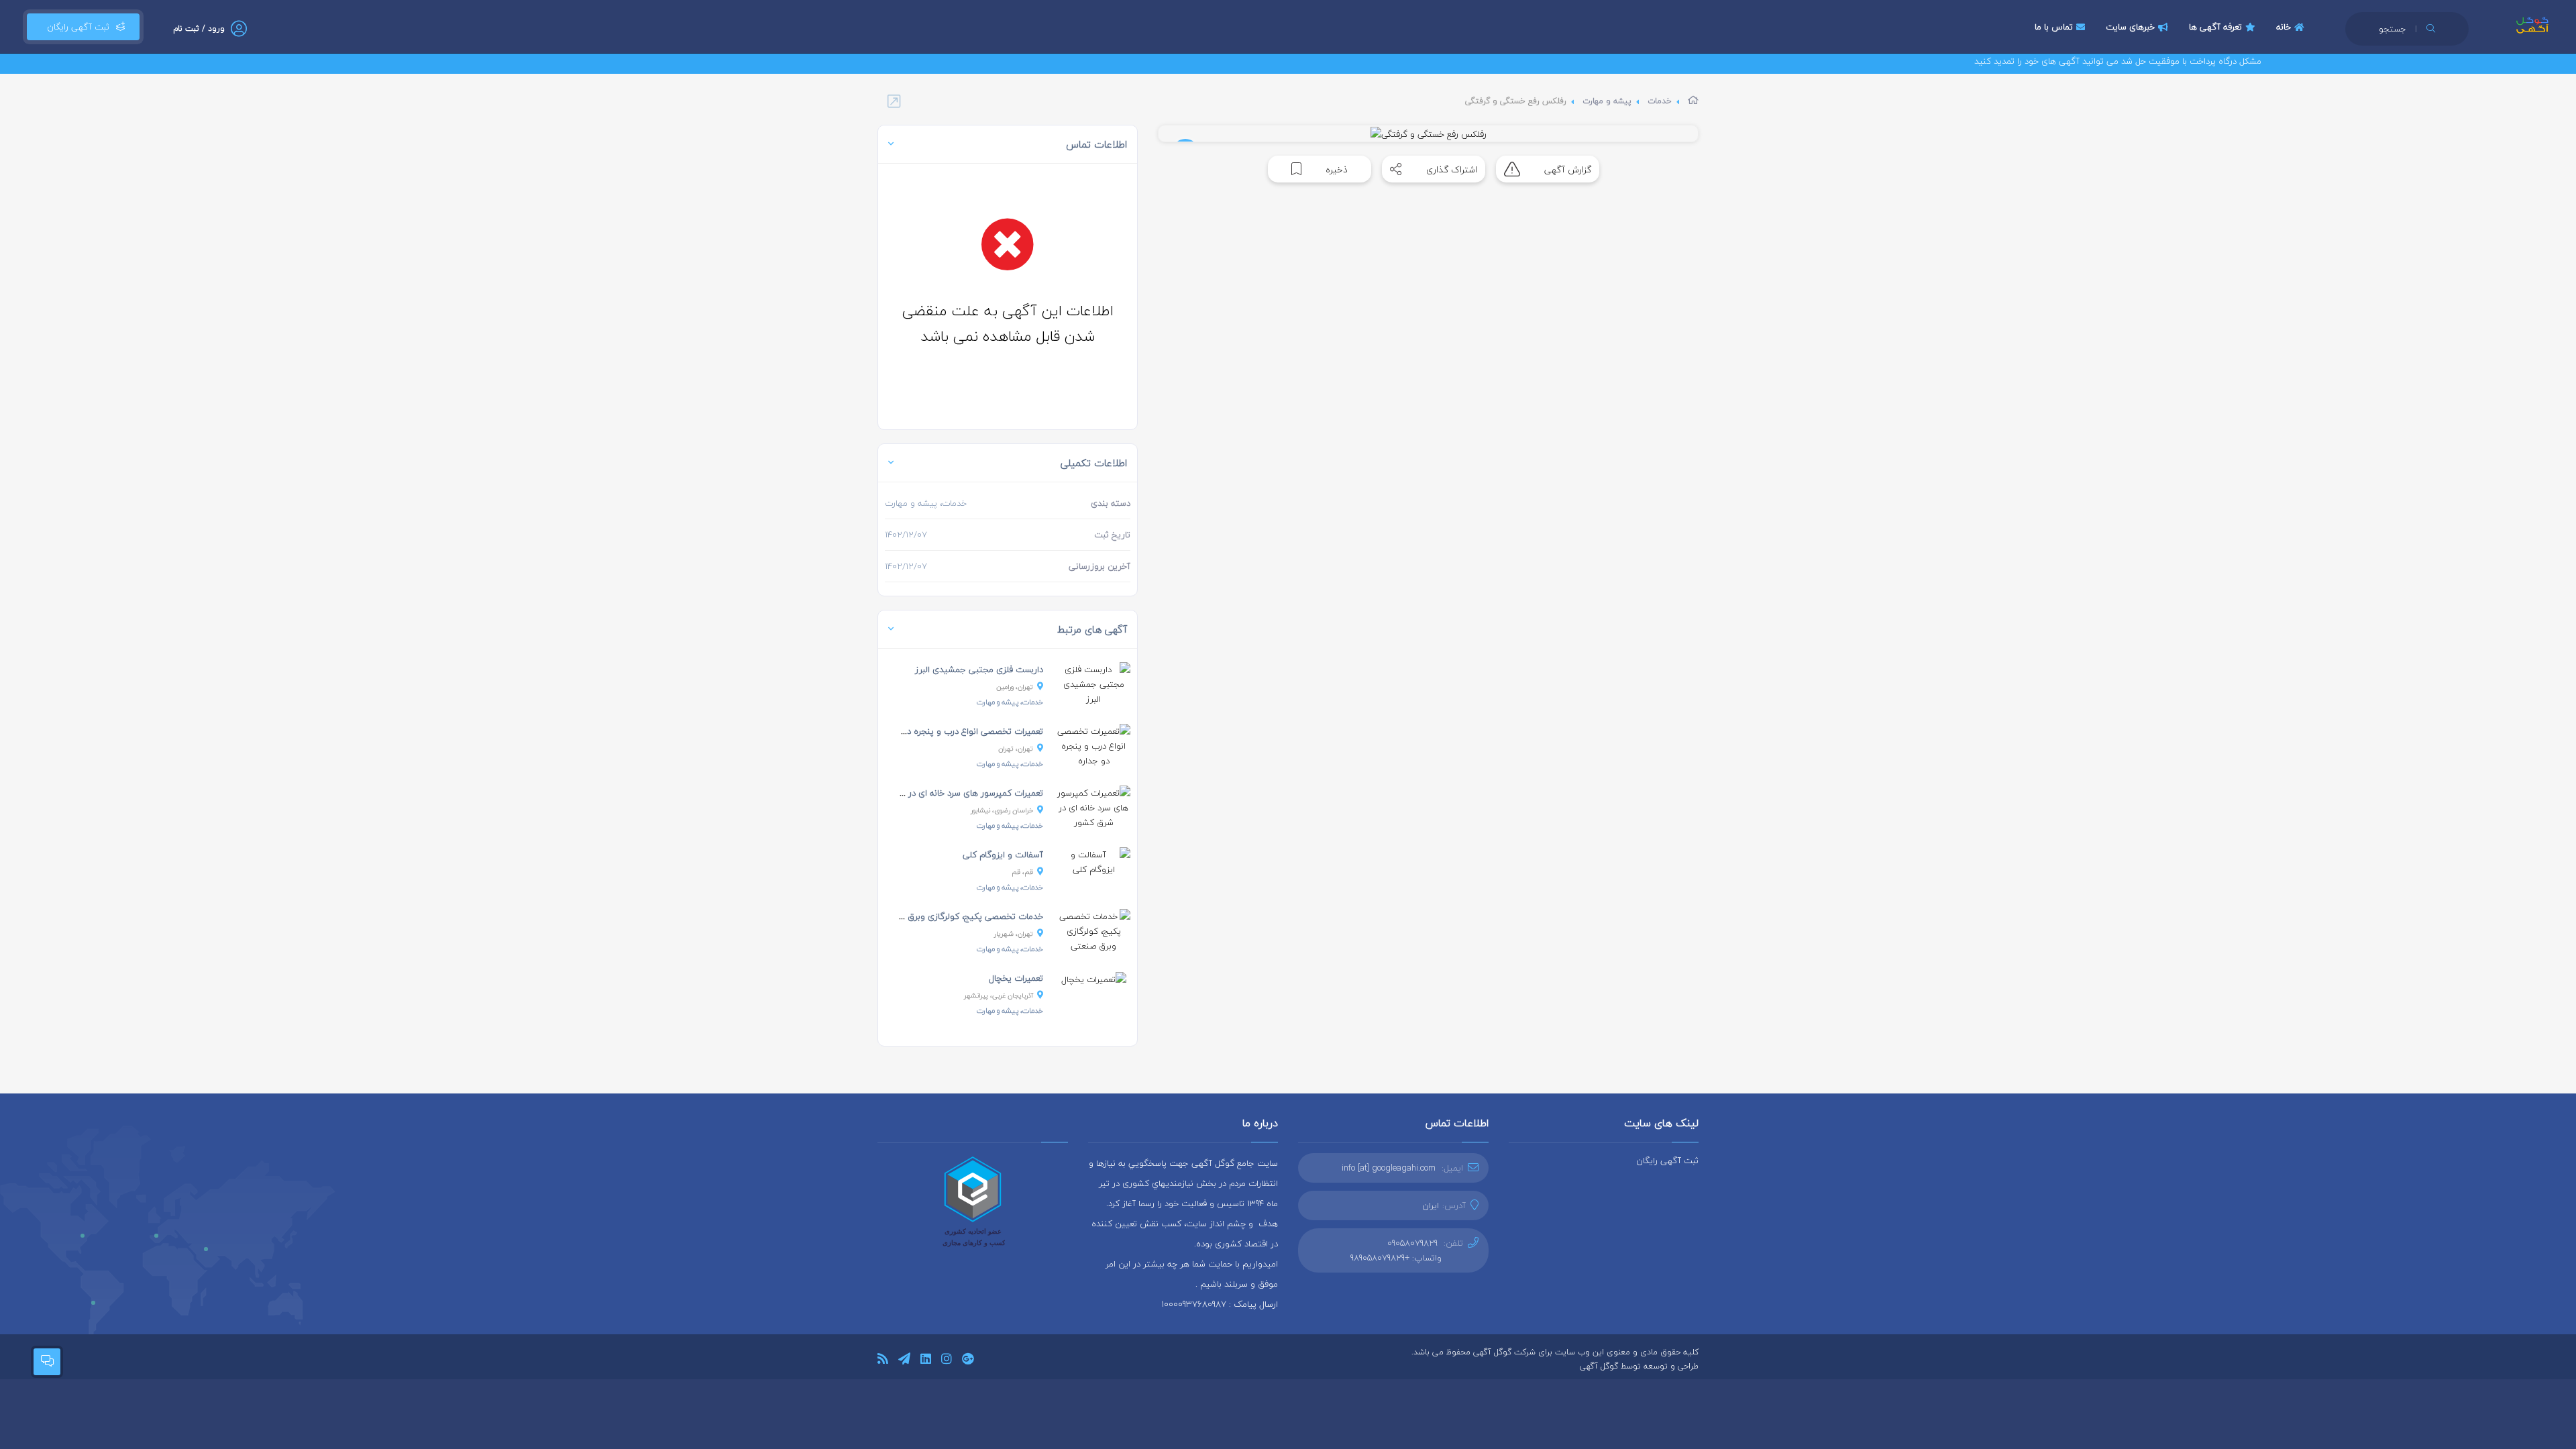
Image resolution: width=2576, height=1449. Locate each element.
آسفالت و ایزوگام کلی (1003, 855)
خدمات (1660, 101)
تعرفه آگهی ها (2215, 27)
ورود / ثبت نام (199, 29)
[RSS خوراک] (883, 1361)
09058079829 (1412, 1243)
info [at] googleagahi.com (1389, 1168)
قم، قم (1022, 872)
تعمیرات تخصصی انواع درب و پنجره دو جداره (961, 731)
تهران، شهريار (1014, 933)
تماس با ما (2054, 27)
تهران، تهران (1016, 748)
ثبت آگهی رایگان (75, 27)
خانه (2284, 27)
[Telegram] (904, 1361)
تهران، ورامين (1015, 687)
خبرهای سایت (2130, 27)
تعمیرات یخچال (1016, 978)
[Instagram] (947, 1361)
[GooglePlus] (968, 1361)
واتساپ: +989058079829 (1396, 1258)
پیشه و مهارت (1607, 101)
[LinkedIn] (926, 1361)
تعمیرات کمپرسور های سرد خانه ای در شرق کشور (955, 793)
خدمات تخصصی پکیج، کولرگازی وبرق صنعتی (961, 916)
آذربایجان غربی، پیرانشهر (999, 995)
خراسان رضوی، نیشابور (1002, 810)
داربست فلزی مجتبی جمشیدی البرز (979, 669)
